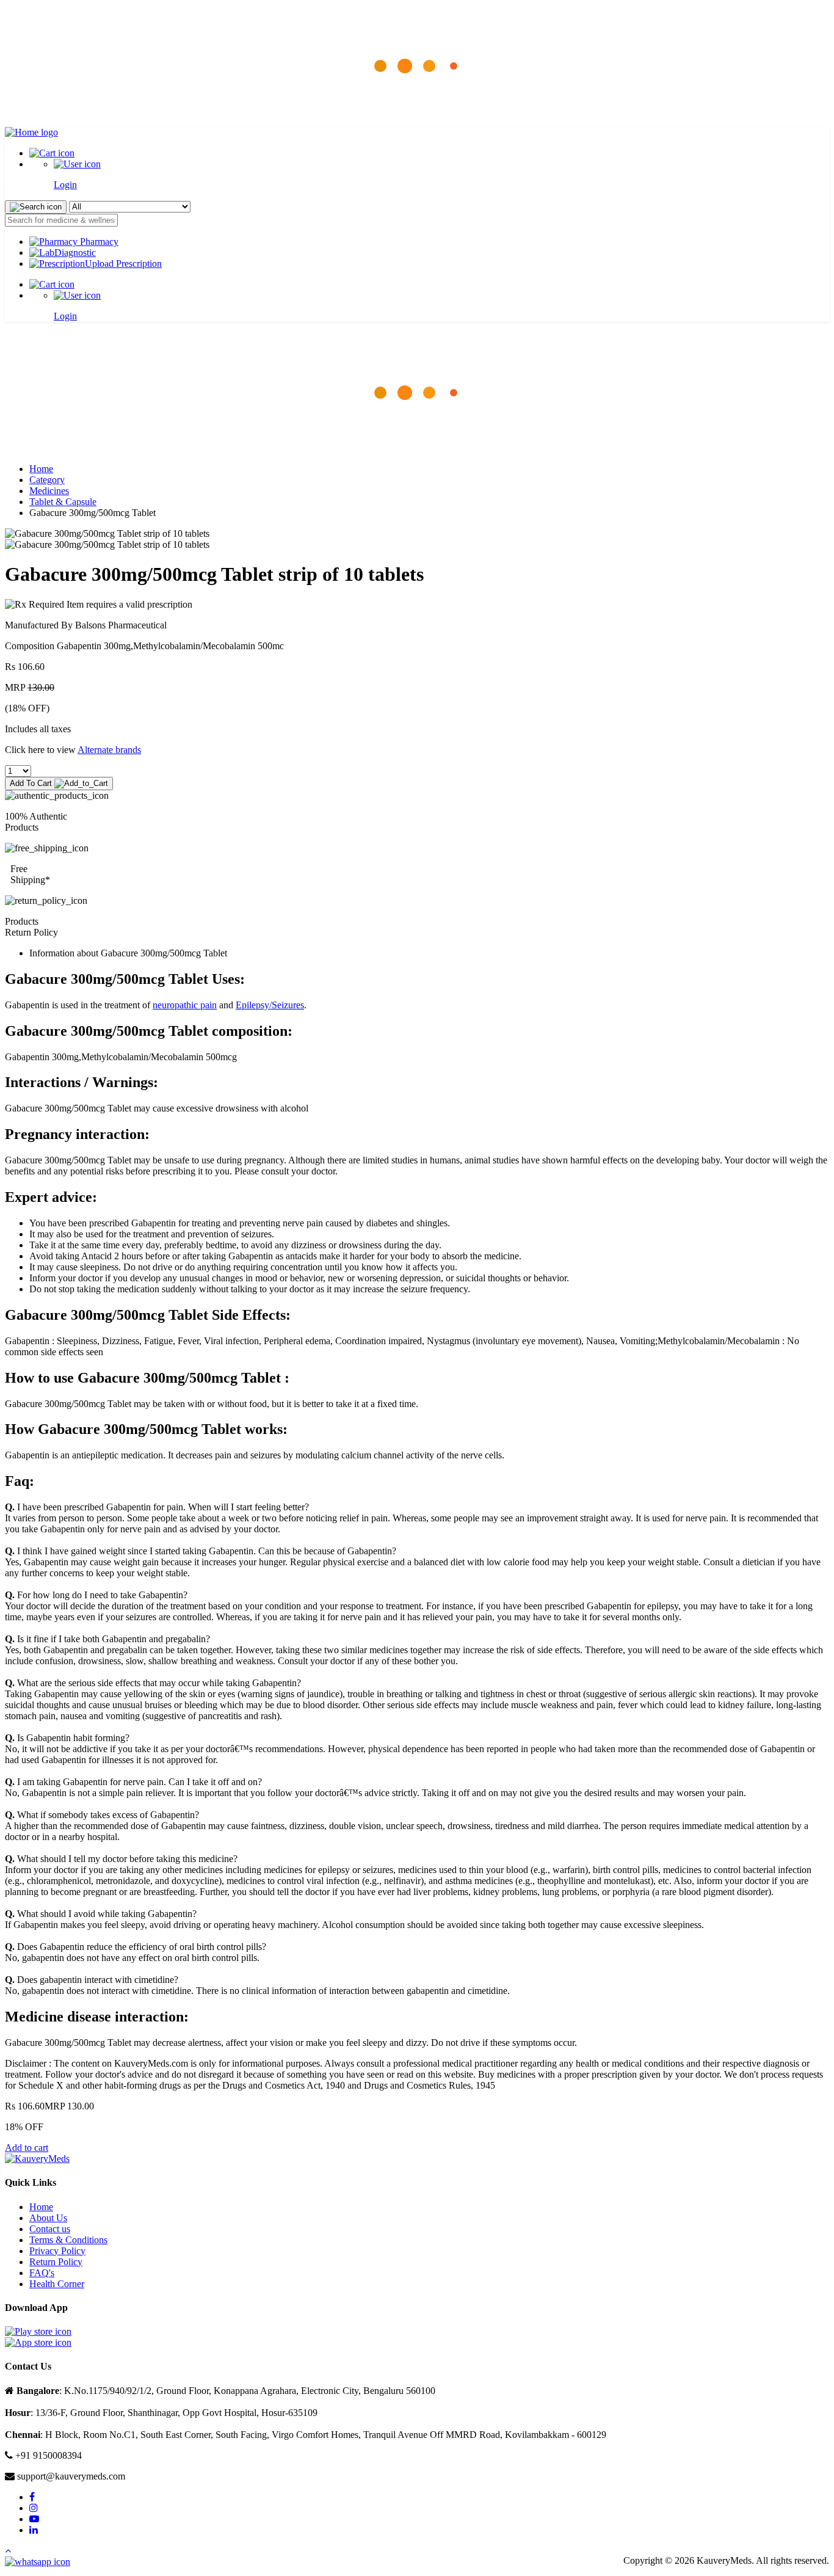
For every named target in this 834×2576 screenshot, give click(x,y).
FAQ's (42, 2273)
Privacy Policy (57, 2251)
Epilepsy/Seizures (270, 1005)
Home (41, 469)
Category (47, 480)
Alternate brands (109, 750)
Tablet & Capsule (63, 502)
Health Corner (57, 2284)
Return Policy (56, 2262)
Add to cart (27, 2148)
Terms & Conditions (68, 2240)
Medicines (49, 491)
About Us (48, 2218)
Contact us (50, 2229)
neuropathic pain (185, 1005)
